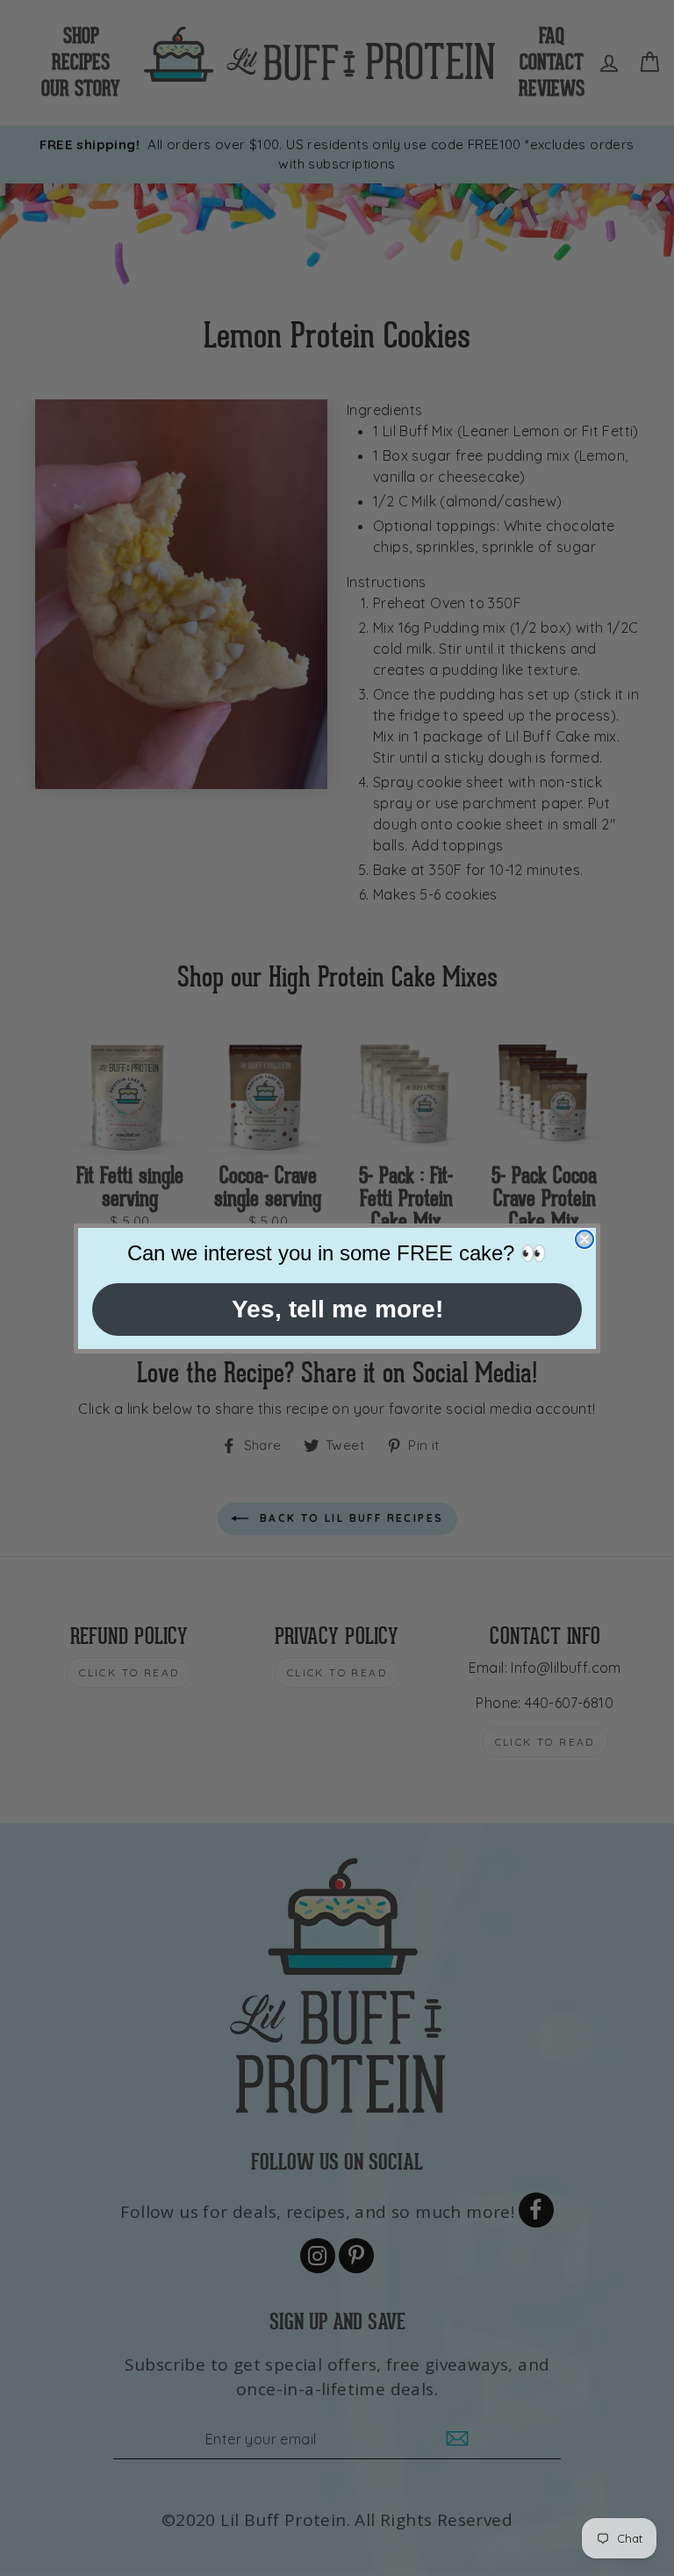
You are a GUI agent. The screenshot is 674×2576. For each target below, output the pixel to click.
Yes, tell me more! (337, 1309)
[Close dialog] (584, 1239)
